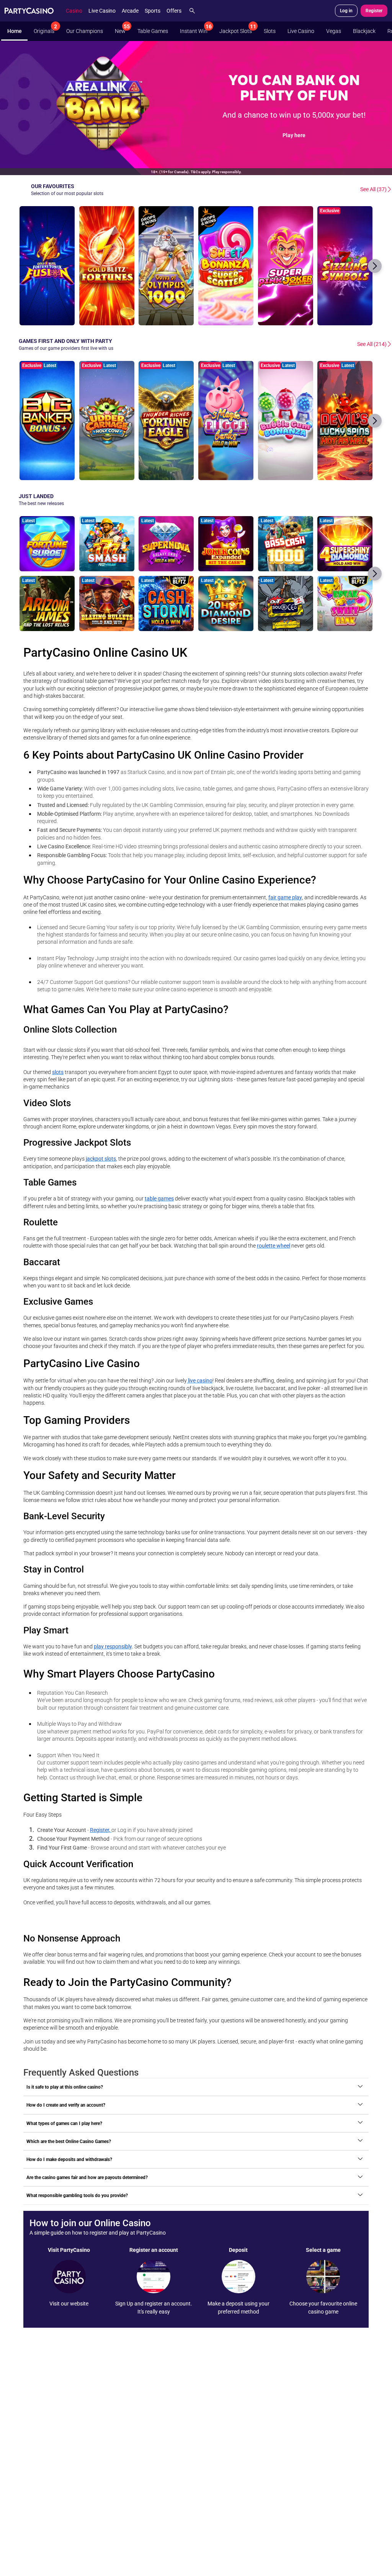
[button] (375, 266)
